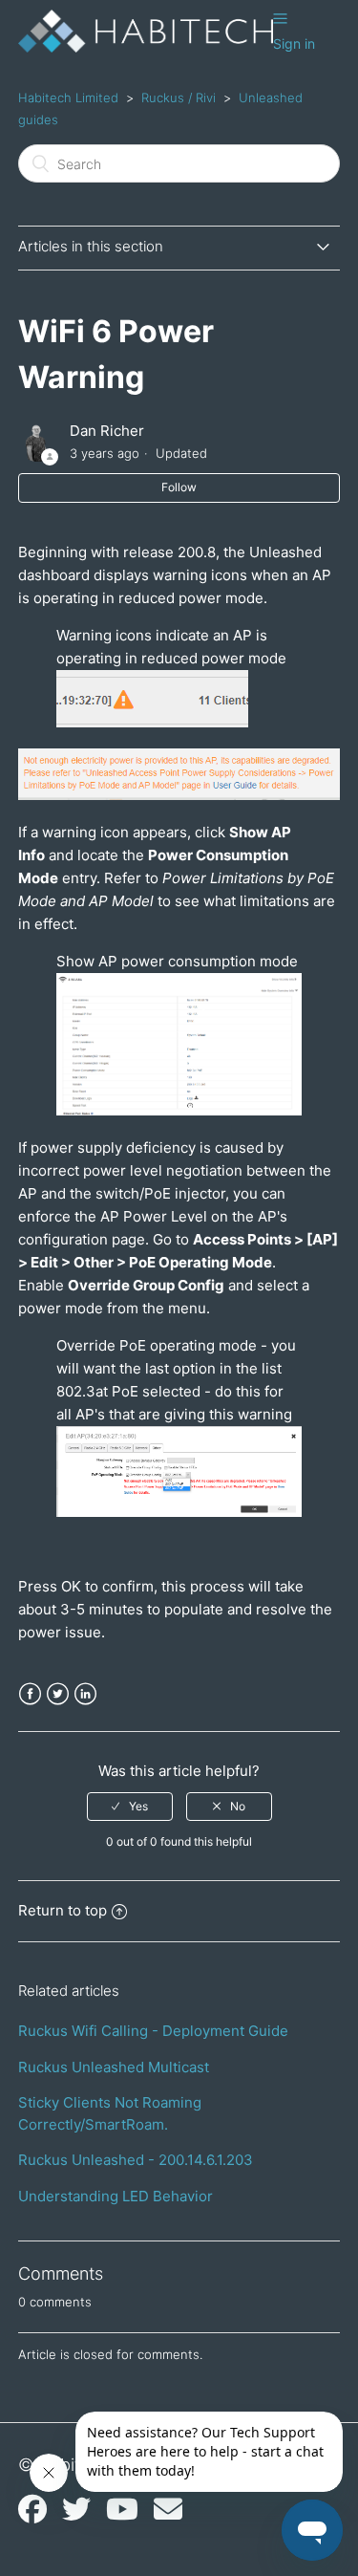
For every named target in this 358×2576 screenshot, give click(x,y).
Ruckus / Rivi (179, 97)
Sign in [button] (294, 43)
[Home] (146, 47)
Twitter (58, 1694)
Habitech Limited (68, 97)
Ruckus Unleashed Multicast (114, 2067)
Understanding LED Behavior (116, 2196)
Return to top (63, 1910)
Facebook (30, 1694)
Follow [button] (179, 487)
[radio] (130, 1807)
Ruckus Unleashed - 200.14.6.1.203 (136, 2160)
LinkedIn (85, 1694)
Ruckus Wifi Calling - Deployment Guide (153, 2031)
